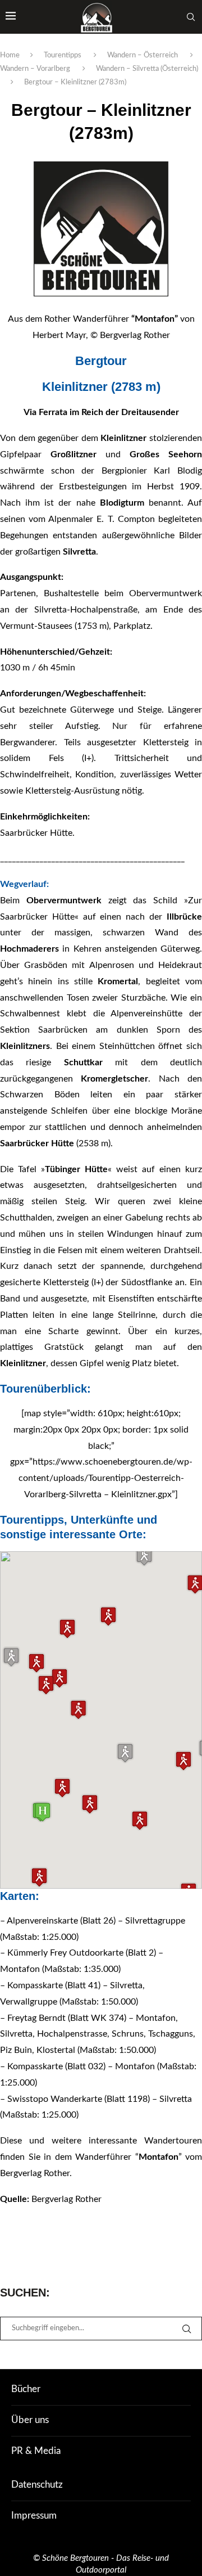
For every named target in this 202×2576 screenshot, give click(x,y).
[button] (125, 1753)
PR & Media (36, 2451)
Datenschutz (37, 2485)
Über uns (30, 2420)
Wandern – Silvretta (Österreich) (147, 69)
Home (10, 55)
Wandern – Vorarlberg (35, 69)
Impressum (34, 2516)
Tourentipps (63, 55)
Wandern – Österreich (143, 55)
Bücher (26, 2389)
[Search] (191, 17)
